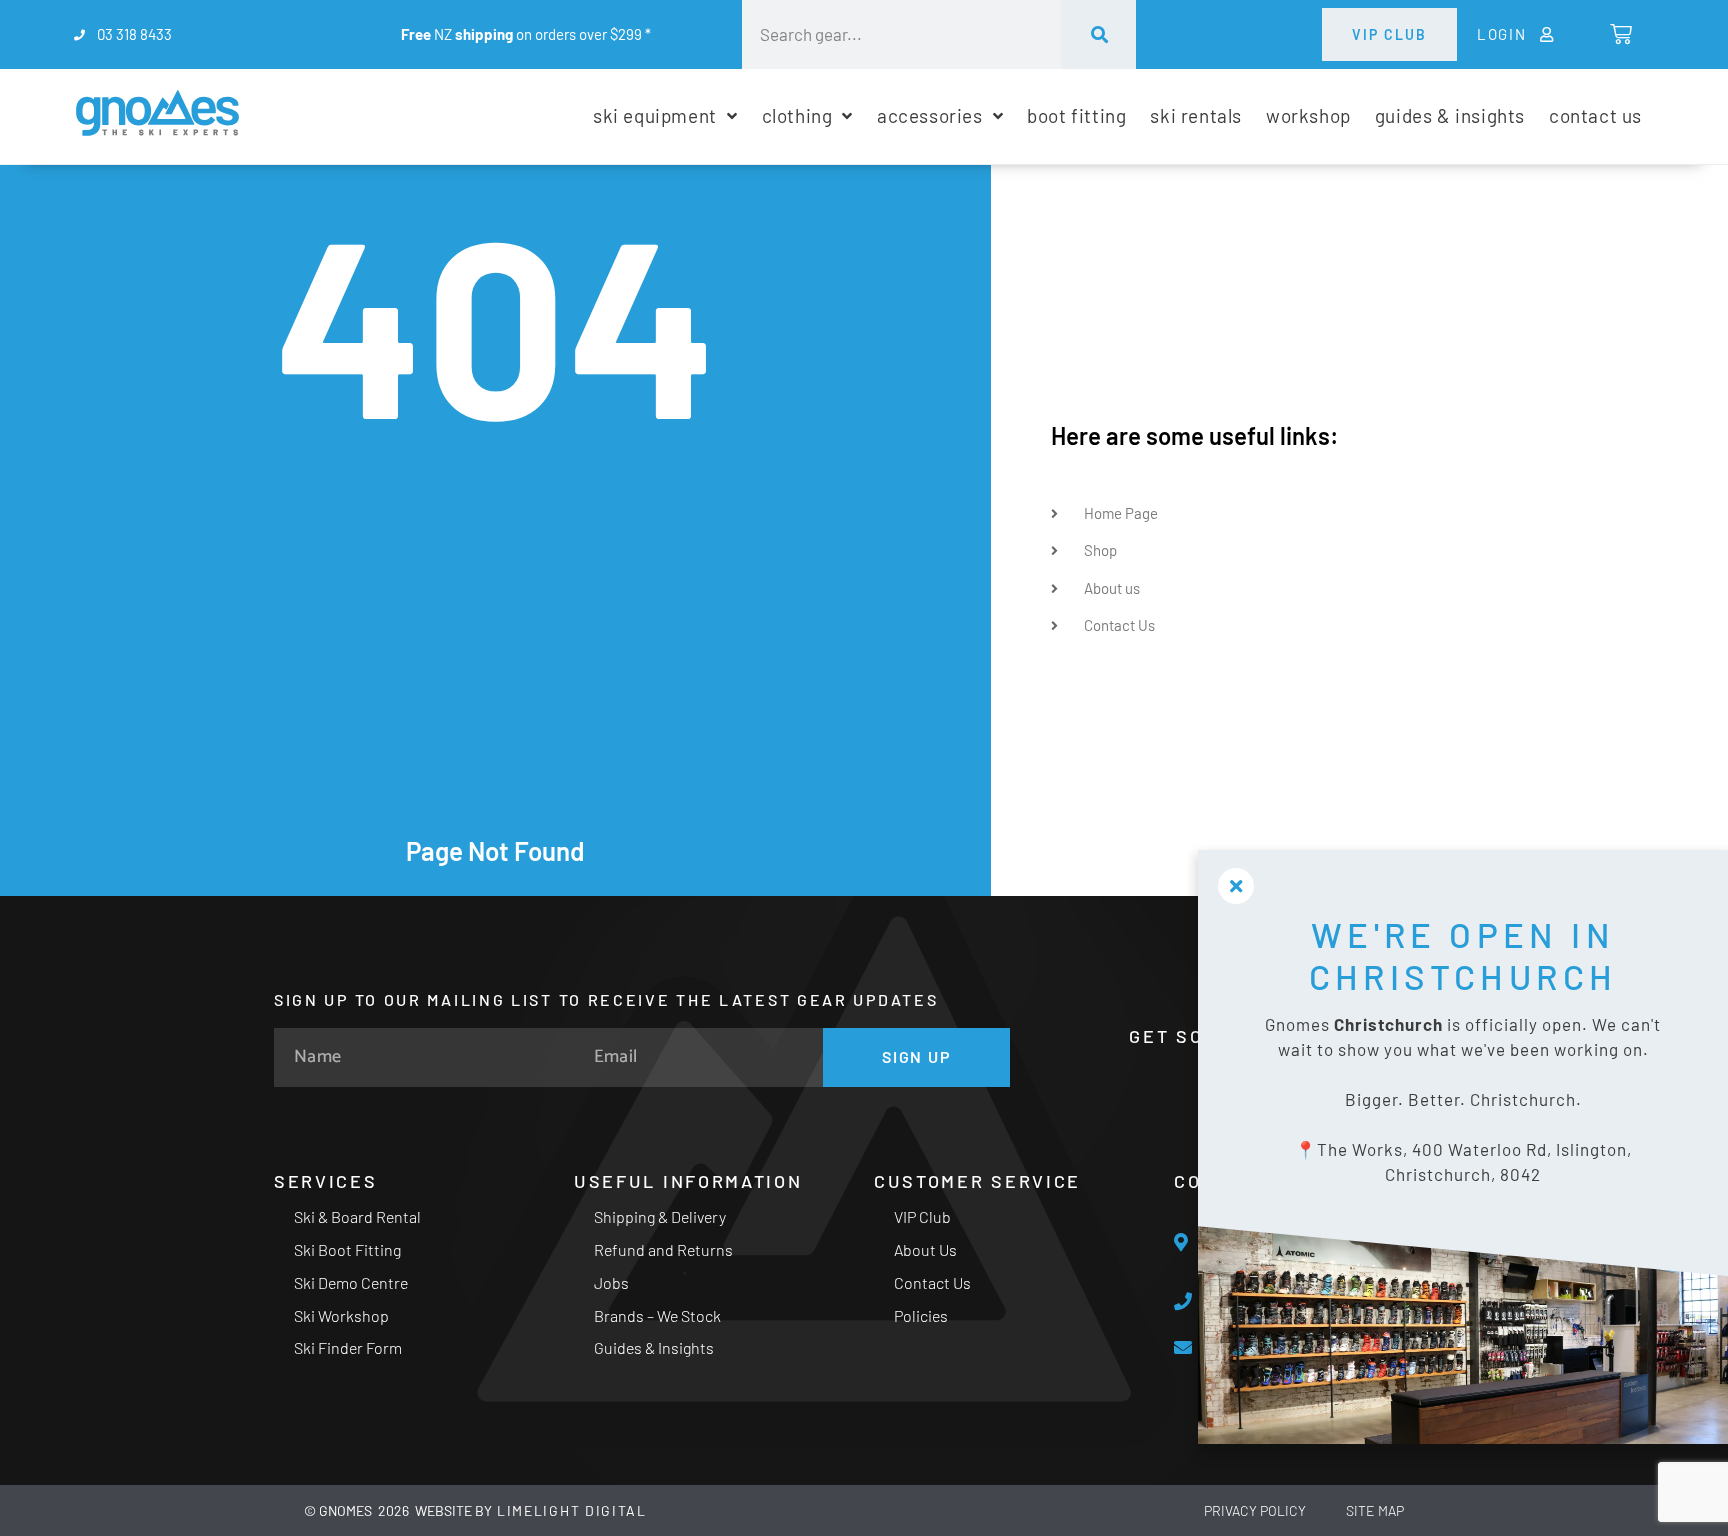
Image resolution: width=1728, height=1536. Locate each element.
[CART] (1619, 34)
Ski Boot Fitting (347, 1249)
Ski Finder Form (348, 1347)
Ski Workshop (341, 1315)
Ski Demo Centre (351, 1282)
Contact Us (932, 1282)
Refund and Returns (663, 1249)
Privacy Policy (1255, 1510)
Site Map (1375, 1510)
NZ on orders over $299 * (526, 34)
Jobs (611, 1282)
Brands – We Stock (657, 1315)
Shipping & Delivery (660, 1216)
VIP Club (922, 1216)
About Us (925, 1249)
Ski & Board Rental (357, 1216)
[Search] (1098, 34)
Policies (921, 1315)
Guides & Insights (654, 1347)
